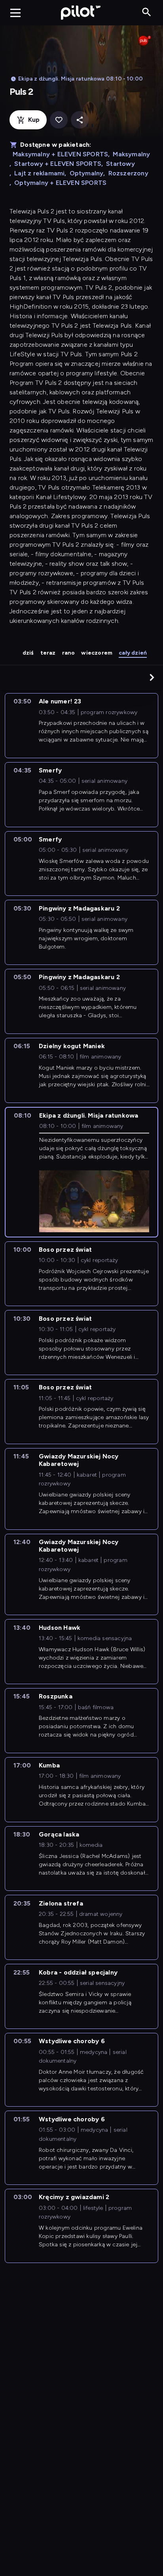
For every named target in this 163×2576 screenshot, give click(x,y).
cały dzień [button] (133, 653)
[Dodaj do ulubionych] (59, 120)
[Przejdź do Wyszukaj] (147, 12)
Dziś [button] (28, 653)
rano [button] (69, 653)
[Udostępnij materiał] (80, 120)
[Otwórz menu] (15, 13)
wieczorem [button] (97, 653)
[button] (152, 677)
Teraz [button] (48, 653)
